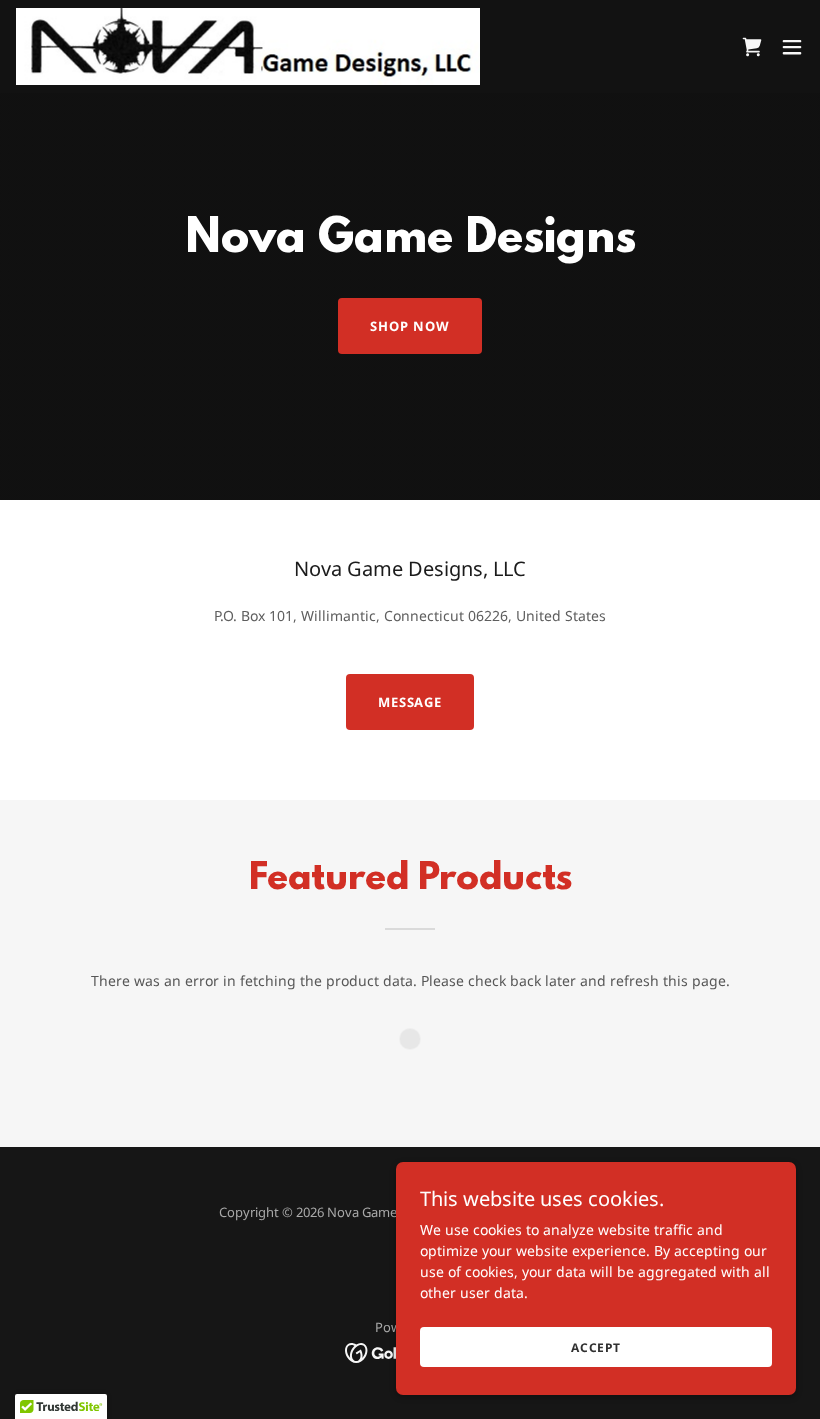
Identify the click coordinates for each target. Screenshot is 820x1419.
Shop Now (409, 326)
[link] (248, 46)
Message (410, 702)
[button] (792, 47)
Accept (596, 1347)
